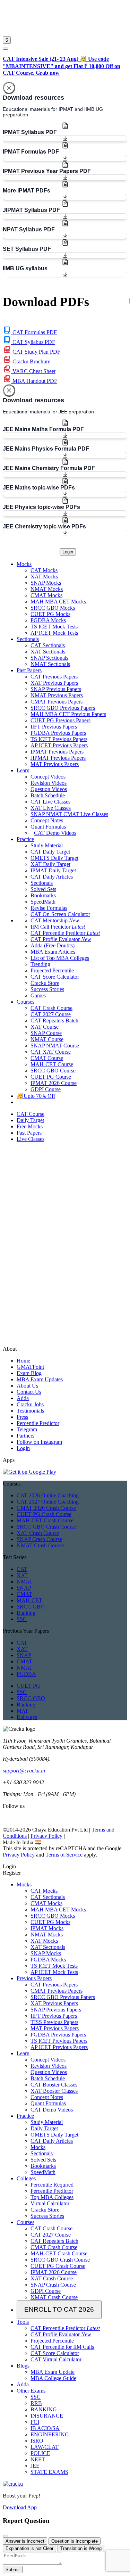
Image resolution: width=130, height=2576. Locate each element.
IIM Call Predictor (58, 927)
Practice (25, 2116)
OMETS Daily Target (54, 858)
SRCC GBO (31, 1607)
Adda (23, 1398)
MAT (23, 1711)
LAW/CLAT (45, 2447)
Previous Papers (34, 1978)
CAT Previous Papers (54, 677)
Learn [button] (23, 770)
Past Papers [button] (29, 670)
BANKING (44, 2409)
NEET (38, 2459)
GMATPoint (30, 1367)
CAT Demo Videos (55, 833)
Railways (27, 1717)
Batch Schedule (48, 795)
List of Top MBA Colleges (60, 958)
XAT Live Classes (51, 808)
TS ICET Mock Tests (54, 627)
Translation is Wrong (81, 2548)
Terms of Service (64, 1855)
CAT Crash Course (51, 1008)
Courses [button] (25, 1002)
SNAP (24, 1588)
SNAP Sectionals (49, 658)
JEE (35, 2466)
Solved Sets (43, 889)
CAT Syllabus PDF (33, 342)
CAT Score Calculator (55, 977)
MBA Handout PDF (34, 381)
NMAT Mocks (47, 589)
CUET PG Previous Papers (60, 720)
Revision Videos (49, 783)
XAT (22, 1575)
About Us (27, 1386)
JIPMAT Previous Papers (58, 758)
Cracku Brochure (31, 361)
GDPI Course (46, 1089)
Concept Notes (47, 820)
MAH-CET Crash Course (45, 1520)
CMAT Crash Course (54, 2247)
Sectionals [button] (28, 639)
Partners (25, 1436)
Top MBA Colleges (52, 2197)
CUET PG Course (51, 1077)
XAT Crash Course (38, 1533)
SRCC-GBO (31, 1698)
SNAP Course (46, 1033)
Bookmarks (43, 895)
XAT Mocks (44, 577)
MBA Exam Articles (53, 952)
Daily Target (44, 2128)
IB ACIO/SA (45, 2428)
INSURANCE (47, 2416)
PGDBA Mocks (48, 620)
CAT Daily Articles (52, 877)
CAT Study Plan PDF (36, 352)
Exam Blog (29, 1373)
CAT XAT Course (51, 1052)
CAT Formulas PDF (34, 332)
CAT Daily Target (50, 852)
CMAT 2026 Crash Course (46, 1508)
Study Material (47, 845)
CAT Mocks (44, 570)
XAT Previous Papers (54, 683)
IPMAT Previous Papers (57, 752)
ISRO (37, 2441)
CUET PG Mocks (50, 614)
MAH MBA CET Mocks (58, 602)
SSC (22, 1619)
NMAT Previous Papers (57, 695)
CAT (22, 1569)
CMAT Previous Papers (57, 702)
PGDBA (26, 1674)
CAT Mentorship (55, 920)
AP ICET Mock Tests (54, 633)
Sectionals (42, 883)
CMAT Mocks (46, 595)
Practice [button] (25, 839)
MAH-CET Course (52, 1064)
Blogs (23, 2366)
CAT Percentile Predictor (65, 933)
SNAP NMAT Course (55, 1046)
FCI (35, 2422)
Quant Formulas (48, 827)
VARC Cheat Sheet (33, 371)
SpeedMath (43, 902)
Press (22, 1417)
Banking (26, 1613)
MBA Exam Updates (40, 1379)
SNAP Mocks (46, 583)
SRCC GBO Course (53, 1071)
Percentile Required (52, 2185)
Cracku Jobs (30, 1404)
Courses (25, 2222)
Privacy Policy (46, 1836)
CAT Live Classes (50, 802)
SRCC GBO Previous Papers (63, 708)
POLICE (40, 2453)
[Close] (9, 88)
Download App (20, 2507)
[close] (6, 49)
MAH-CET (29, 1600)
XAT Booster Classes (54, 2091)
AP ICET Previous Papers (59, 745)
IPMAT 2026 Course (54, 1083)
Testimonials (30, 1411)
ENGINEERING (50, 2434)
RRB (36, 2403)
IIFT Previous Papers (54, 727)
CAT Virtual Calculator (56, 2359)
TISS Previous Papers (54, 2022)
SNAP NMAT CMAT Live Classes (69, 814)
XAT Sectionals (48, 652)
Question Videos (49, 789)
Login (68, 552)
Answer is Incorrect (25, 2541)
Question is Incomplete (75, 2541)
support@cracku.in (24, 1771)
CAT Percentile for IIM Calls (62, 2347)
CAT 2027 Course (51, 1014)
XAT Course (45, 1027)
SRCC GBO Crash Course (46, 1527)
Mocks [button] (24, 564)
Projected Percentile (52, 970)
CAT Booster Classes (54, 2085)
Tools (23, 2322)
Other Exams (31, 2391)
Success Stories (47, 989)
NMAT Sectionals (50, 664)
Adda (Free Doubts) (53, 945)
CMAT (24, 1594)
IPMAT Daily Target (53, 870)
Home (23, 1361)
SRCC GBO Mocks (53, 608)
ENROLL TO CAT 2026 (59, 2309)
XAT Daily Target (50, 864)
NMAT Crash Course (40, 1545)
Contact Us (29, 1392)
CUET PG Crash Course (44, 1514)
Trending (40, 964)
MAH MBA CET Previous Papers (68, 714)
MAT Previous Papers (55, 764)
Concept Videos (48, 777)
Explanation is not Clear (29, 2548)
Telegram (27, 1429)
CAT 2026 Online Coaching (48, 1495)
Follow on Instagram (39, 1442)
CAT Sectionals (48, 645)
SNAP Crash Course (39, 1539)
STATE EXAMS (49, 2472)
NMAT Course (47, 1039)
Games (38, 995)
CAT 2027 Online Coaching (48, 1502)
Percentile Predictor (38, 1423)
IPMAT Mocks (47, 1928)
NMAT (25, 1582)
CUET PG (28, 1686)
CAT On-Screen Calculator (60, 914)
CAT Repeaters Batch (54, 1020)
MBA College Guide (53, 2378)
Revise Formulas (49, 908)
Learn (23, 2053)
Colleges (26, 2178)
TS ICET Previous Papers (59, 739)
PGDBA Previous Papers (58, 733)
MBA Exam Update (53, 2372)
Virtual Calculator (50, 2203)
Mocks (24, 1884)
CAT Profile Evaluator (61, 939)
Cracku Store (45, 983)
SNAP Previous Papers (56, 689)
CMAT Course (47, 1058)
